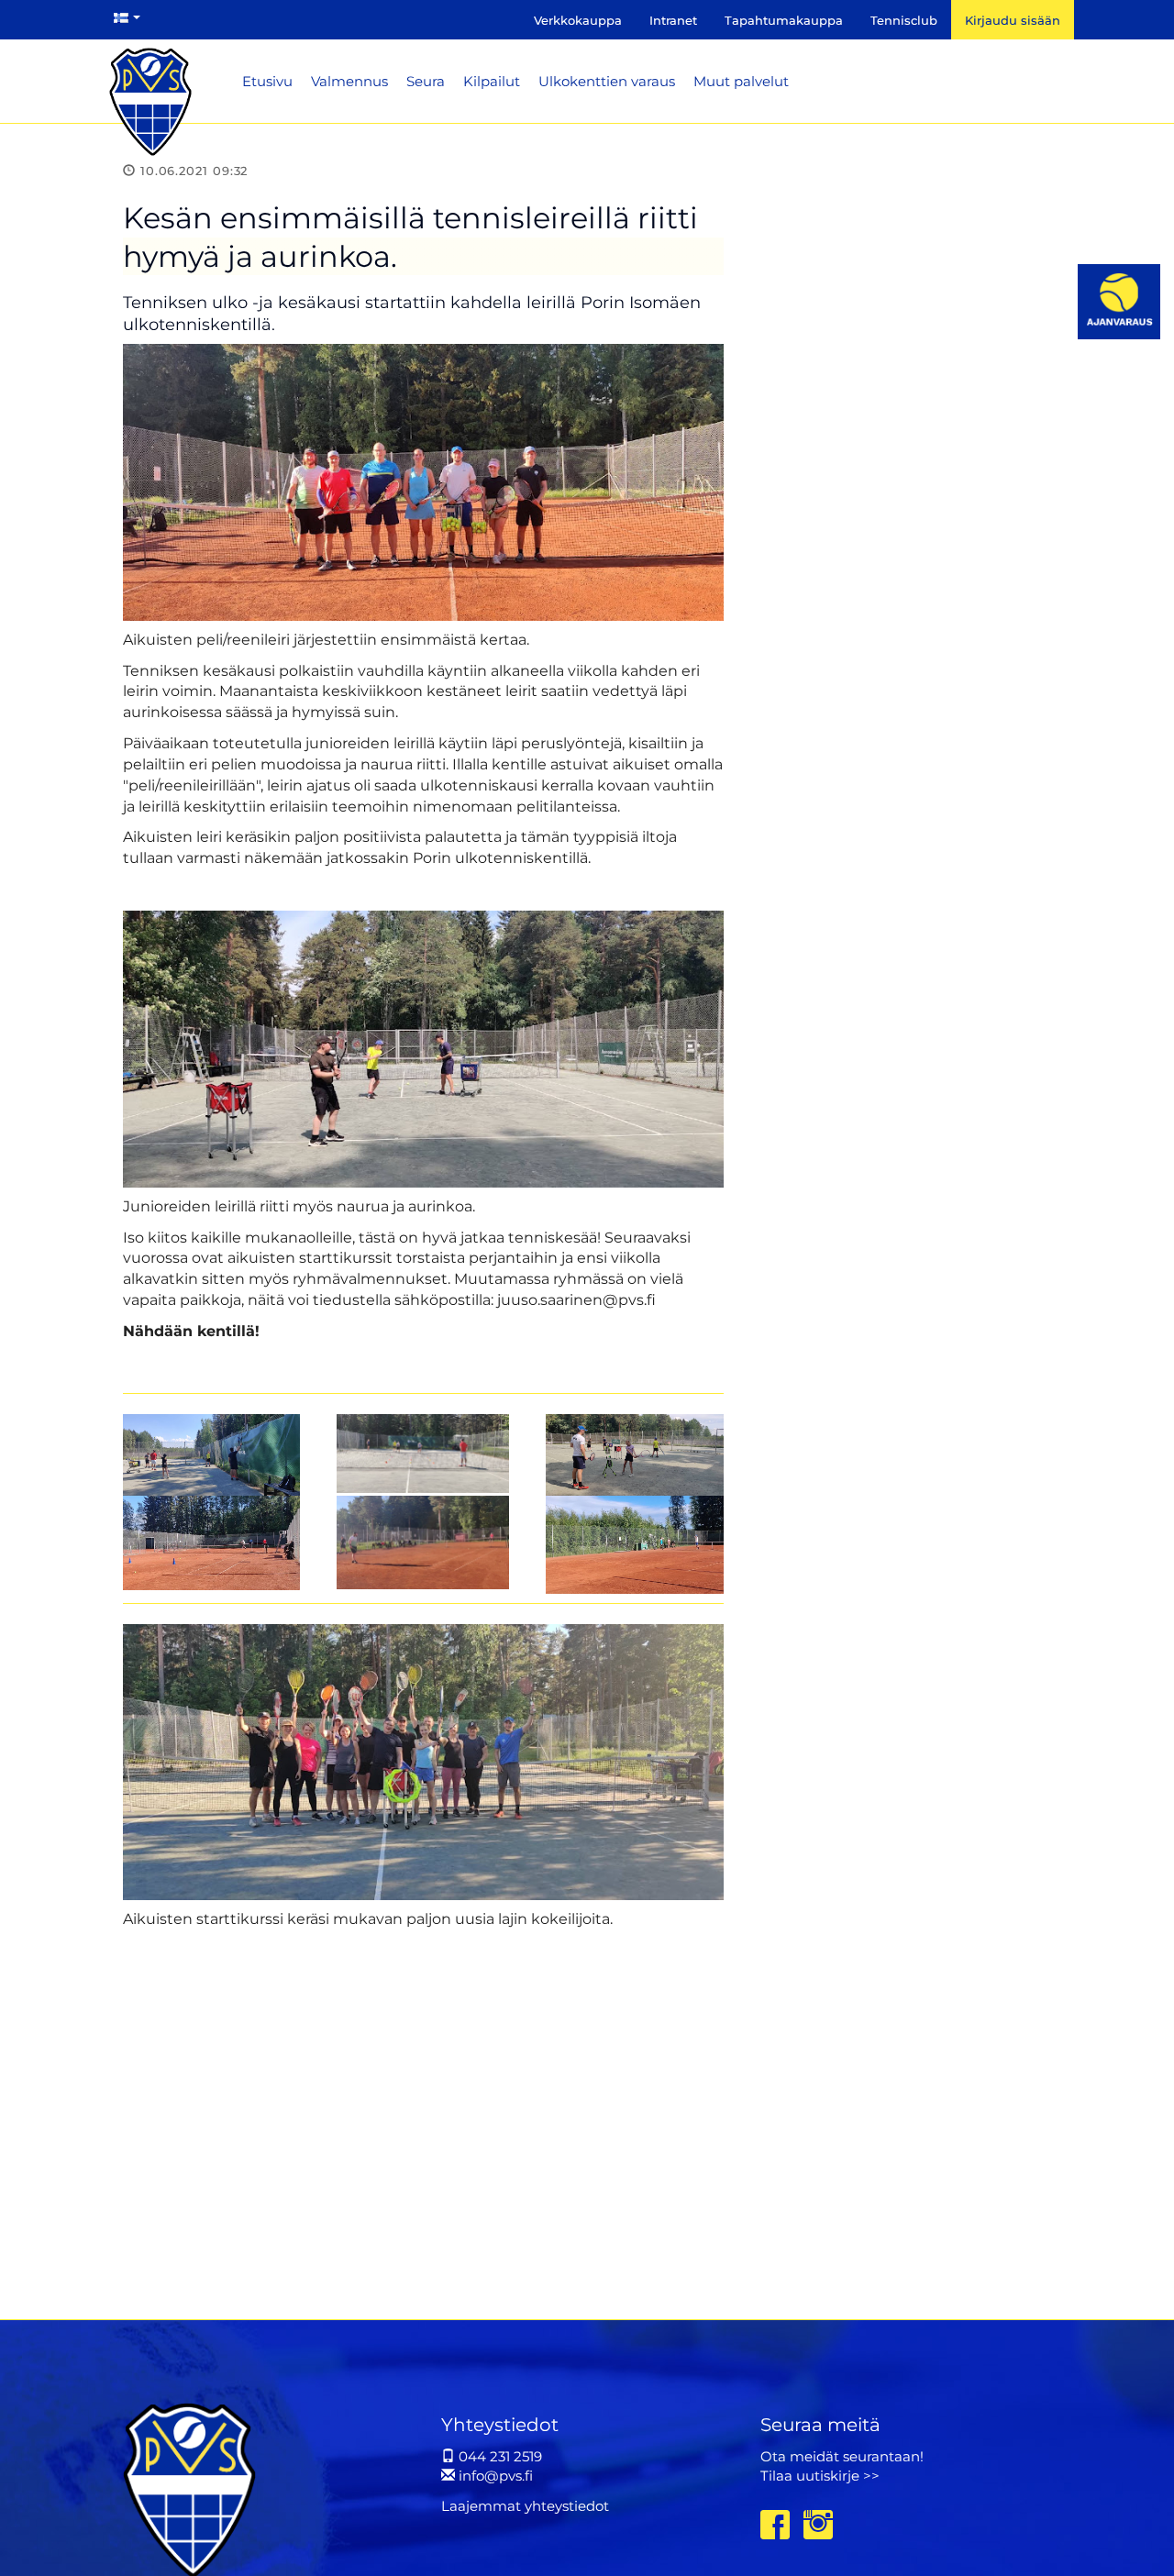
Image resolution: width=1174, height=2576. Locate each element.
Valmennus (349, 81)
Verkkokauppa (578, 20)
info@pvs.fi (494, 2476)
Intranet (673, 20)
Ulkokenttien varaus (607, 81)
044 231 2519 (498, 2456)
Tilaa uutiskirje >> (820, 2476)
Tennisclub (904, 20)
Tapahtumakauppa (784, 20)
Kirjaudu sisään (1013, 20)
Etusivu (267, 81)
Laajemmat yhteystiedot (525, 2506)
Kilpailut (492, 81)
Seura (426, 81)
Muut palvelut (741, 81)
